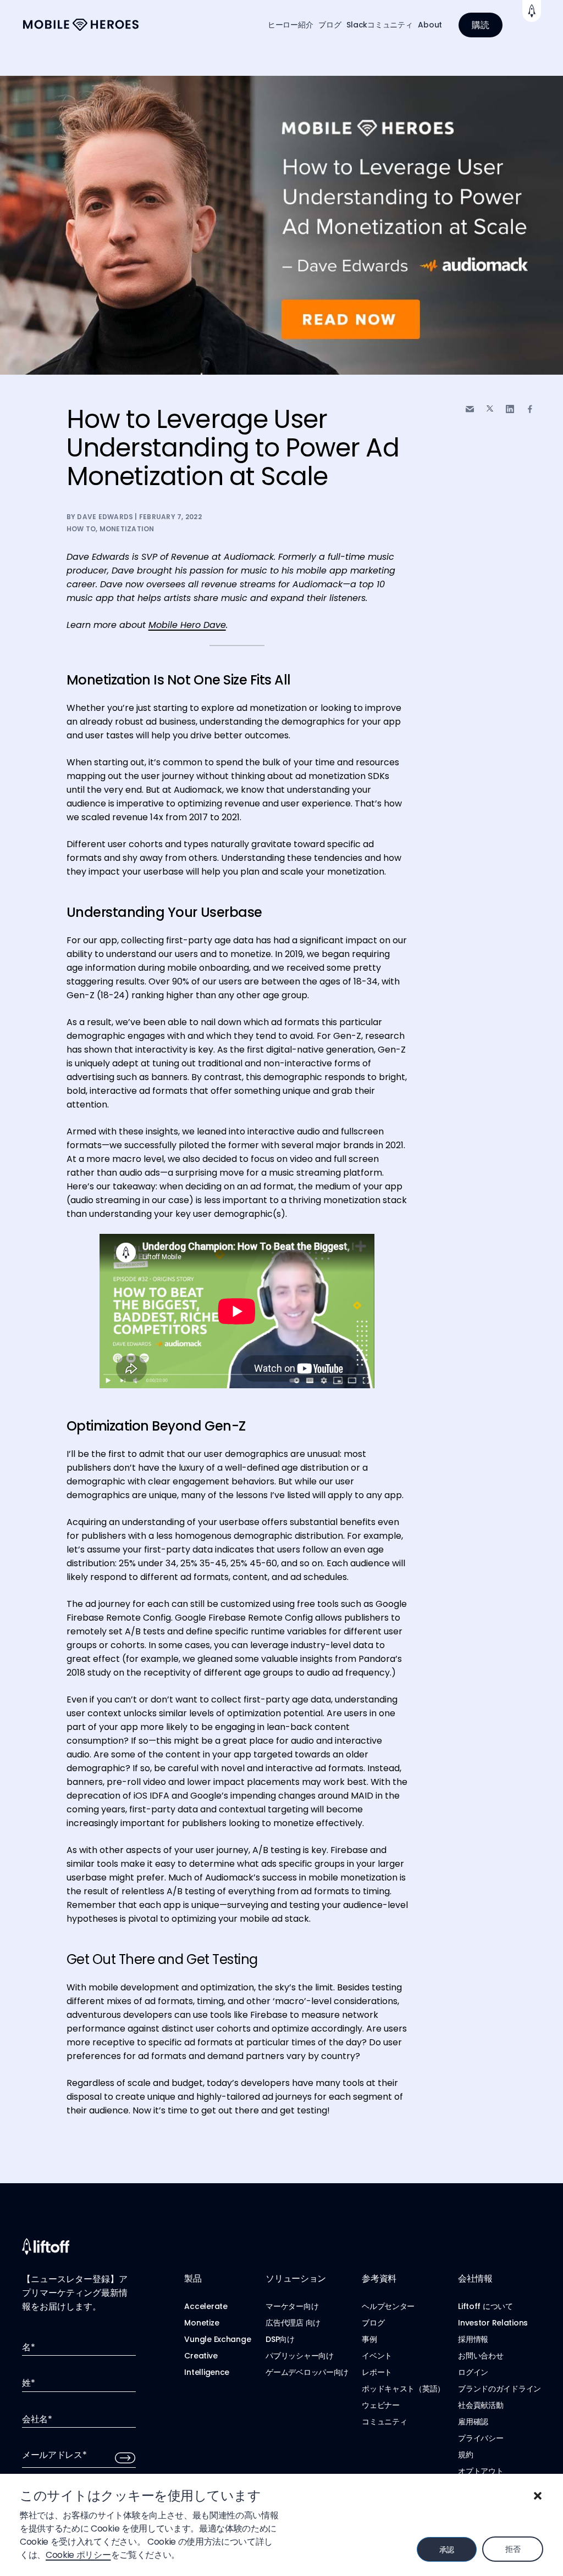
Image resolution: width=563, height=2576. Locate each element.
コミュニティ (384, 2422)
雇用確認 (473, 2422)
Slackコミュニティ (379, 25)
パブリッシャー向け (299, 2356)
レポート (377, 2372)
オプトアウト (481, 2471)
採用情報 (473, 2339)
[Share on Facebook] (530, 409)
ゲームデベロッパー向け (307, 2372)
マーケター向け (292, 2306)
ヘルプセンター (388, 2306)
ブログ (330, 25)
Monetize (202, 2323)
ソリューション (296, 2279)
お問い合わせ (481, 2356)
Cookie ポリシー (78, 2555)
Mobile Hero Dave (187, 625)
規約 (465, 2455)
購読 (481, 25)
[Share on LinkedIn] (510, 409)
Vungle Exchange (217, 2339)
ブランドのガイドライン (499, 2389)
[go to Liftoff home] (81, 25)
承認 (447, 2550)
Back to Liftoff (532, 11)
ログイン (473, 2372)
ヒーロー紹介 (290, 25)
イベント (377, 2356)
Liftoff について (485, 2306)
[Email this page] (470, 409)
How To (81, 529)
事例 (369, 2339)
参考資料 (379, 2279)
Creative (201, 2356)
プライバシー (481, 2438)
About (430, 25)
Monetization (127, 529)
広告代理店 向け (293, 2323)
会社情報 (475, 2279)
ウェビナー (381, 2405)
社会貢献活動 (481, 2405)
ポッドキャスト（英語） (403, 2389)
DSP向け (280, 2339)
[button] (538, 2496)
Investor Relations (493, 2323)
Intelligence (207, 2372)
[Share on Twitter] (490, 409)
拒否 (513, 2549)
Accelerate (206, 2306)
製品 (193, 2279)
